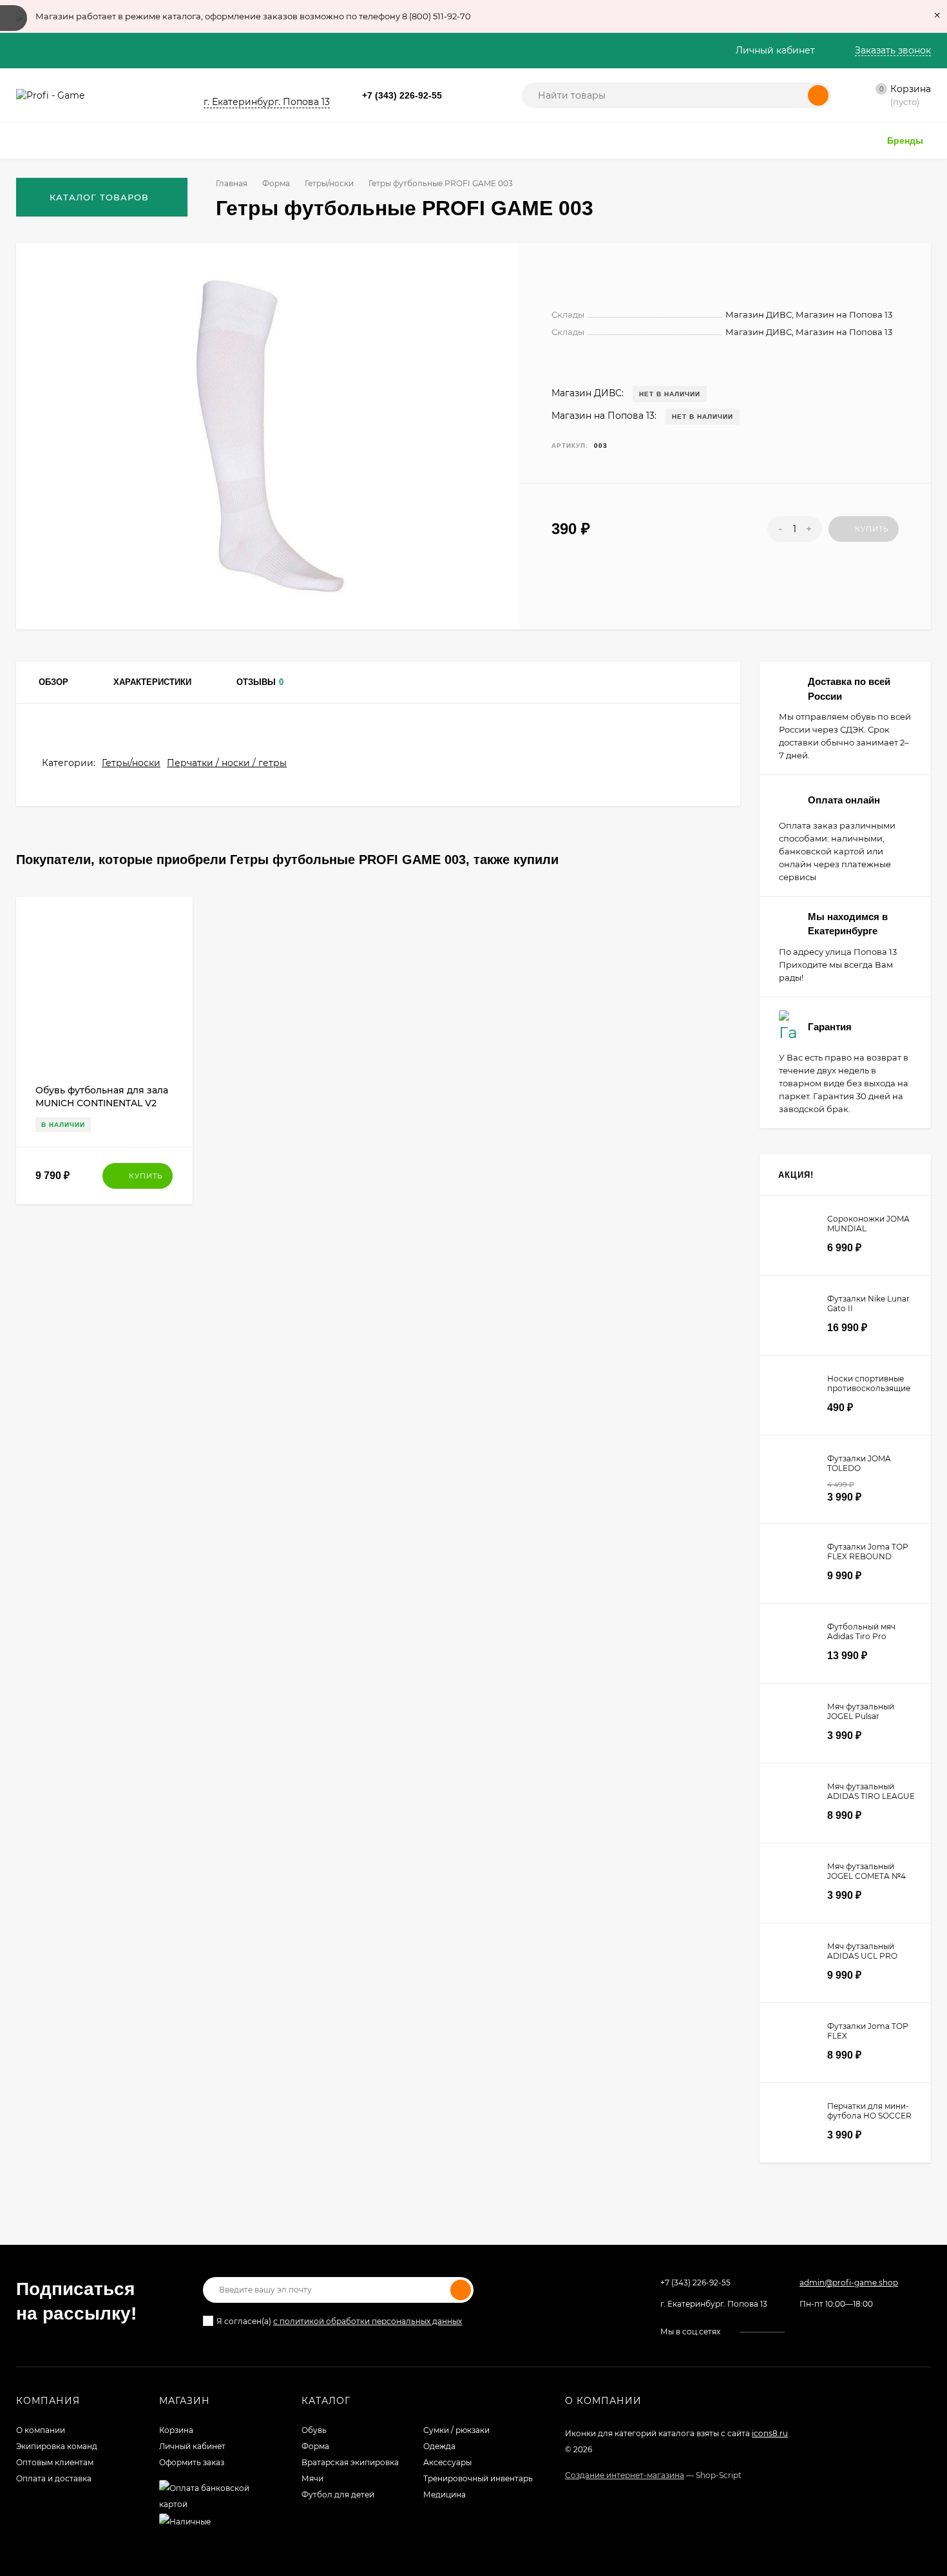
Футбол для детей (338, 2494)
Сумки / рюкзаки (456, 2430)
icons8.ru (770, 2433)
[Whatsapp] (456, 96)
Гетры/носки (329, 183)
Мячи (312, 2478)
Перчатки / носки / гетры (227, 763)
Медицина (445, 2494)
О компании (41, 2430)
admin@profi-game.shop (849, 2283)
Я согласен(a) (339, 2321)
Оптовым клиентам (55, 2462)
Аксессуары (447, 2462)
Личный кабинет (192, 2446)
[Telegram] (472, 96)
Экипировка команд (57, 2446)
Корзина (176, 2430)
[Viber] (487, 96)
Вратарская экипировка (350, 2462)
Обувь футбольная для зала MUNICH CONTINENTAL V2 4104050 (102, 1103)
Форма (276, 183)
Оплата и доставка (54, 2478)
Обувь (314, 2430)
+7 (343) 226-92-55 (402, 95)
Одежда (439, 2446)
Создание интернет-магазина (625, 2475)
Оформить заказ (192, 2462)
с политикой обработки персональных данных (368, 2321)
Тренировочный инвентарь (478, 2478)
